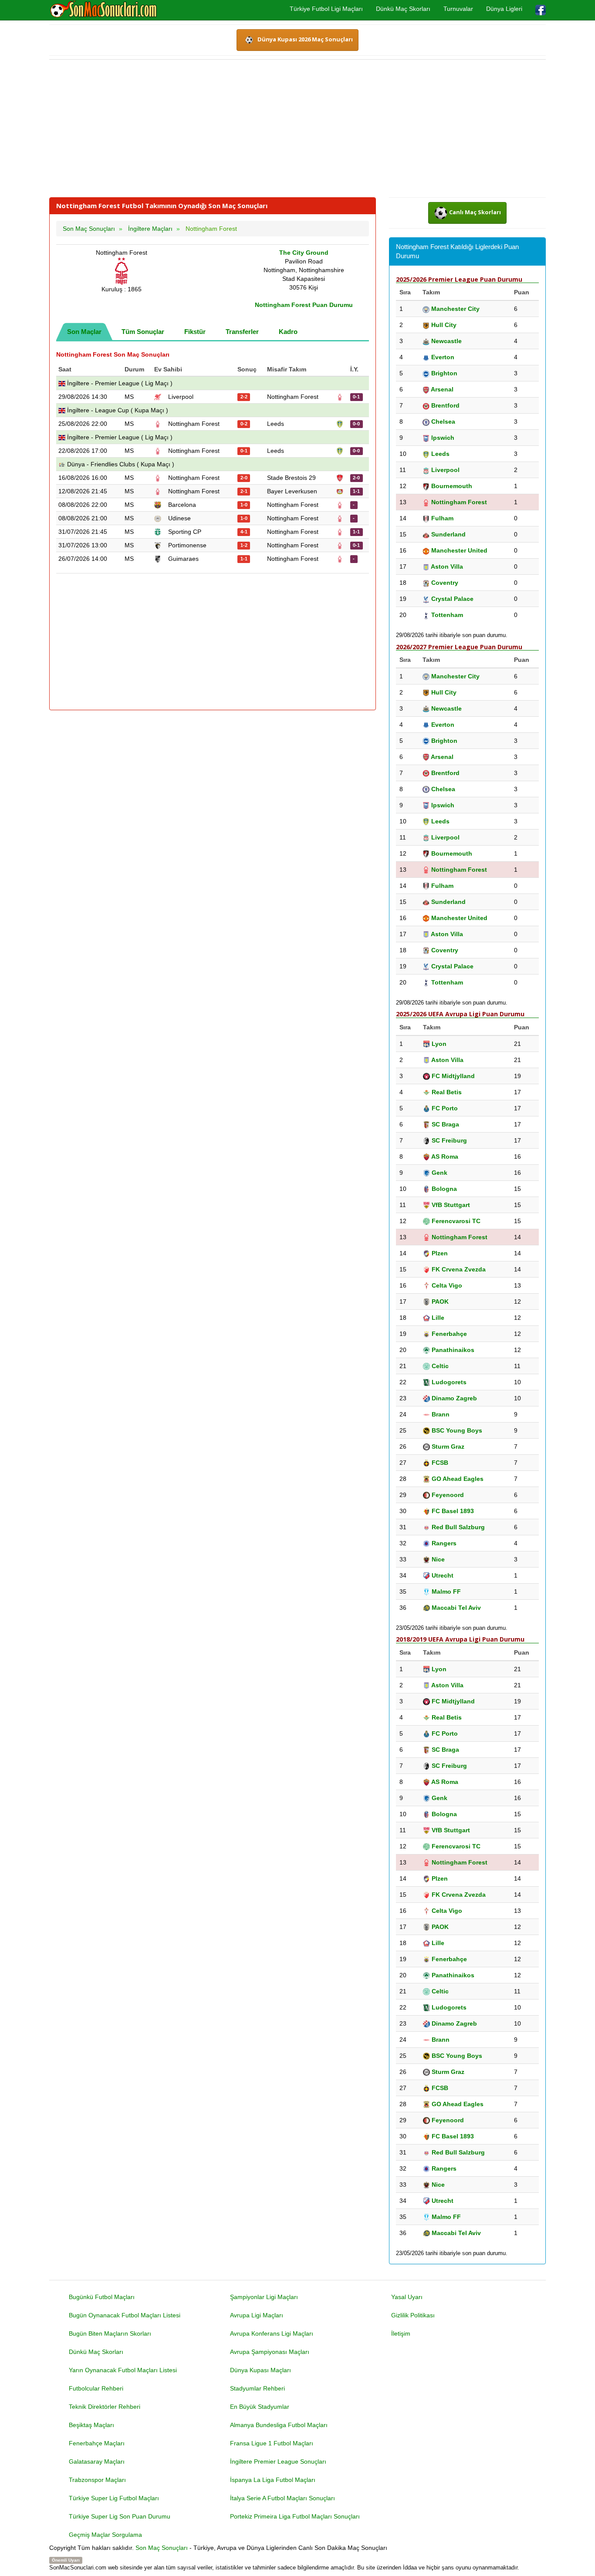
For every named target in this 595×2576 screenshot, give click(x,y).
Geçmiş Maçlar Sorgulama (105, 2535)
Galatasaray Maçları (97, 2461)
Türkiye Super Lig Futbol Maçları (114, 2498)
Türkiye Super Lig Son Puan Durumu (120, 2516)
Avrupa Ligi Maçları (257, 2315)
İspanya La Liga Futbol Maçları (273, 2480)
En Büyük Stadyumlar (260, 2407)
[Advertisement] (297, 128)
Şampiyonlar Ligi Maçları (264, 2297)
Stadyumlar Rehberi (257, 2388)
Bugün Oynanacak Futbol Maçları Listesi (125, 2315)
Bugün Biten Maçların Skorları (110, 2333)
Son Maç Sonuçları (162, 2548)
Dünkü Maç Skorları (403, 9)
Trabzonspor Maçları (97, 2480)
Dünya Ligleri (504, 9)
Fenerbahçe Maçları (97, 2443)
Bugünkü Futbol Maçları (102, 2297)
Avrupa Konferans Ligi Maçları (272, 2333)
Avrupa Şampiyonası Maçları (270, 2352)
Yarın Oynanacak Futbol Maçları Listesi (123, 2370)
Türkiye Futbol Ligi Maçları (326, 9)
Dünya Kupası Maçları (260, 2370)
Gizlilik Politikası (413, 2315)
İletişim (401, 2333)
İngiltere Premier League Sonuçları (278, 2461)
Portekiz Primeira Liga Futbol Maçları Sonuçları (295, 2516)
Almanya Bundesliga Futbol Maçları (279, 2425)
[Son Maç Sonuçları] (103, 10)
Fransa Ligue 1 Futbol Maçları (272, 2443)
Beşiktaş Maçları (91, 2425)
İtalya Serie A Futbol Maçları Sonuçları (282, 2498)
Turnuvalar (458, 9)
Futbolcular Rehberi (96, 2388)
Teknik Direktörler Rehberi (105, 2407)
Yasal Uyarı (407, 2297)
